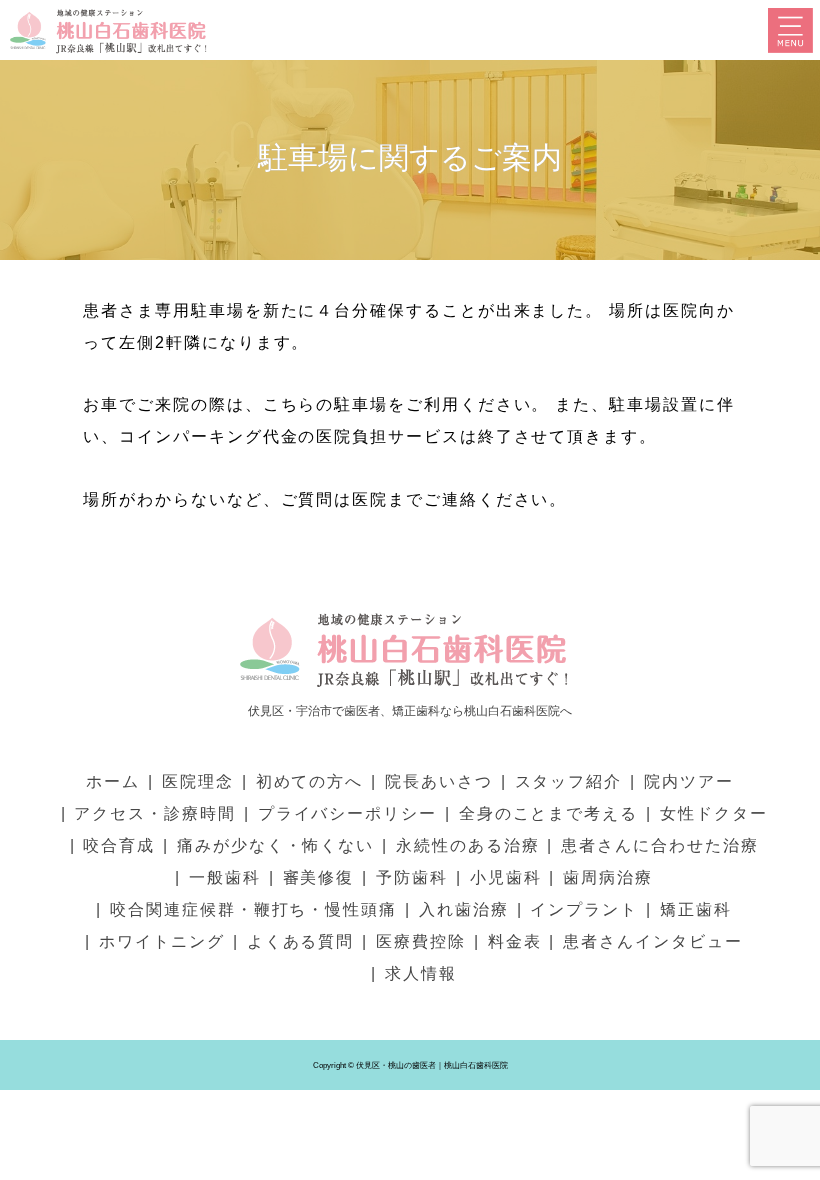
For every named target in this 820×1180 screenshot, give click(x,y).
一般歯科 (225, 877)
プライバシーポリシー (347, 813)
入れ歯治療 (464, 909)
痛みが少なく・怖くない (275, 845)
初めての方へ (310, 781)
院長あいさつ (439, 781)
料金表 (515, 941)
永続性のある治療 (467, 845)
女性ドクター (714, 813)
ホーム (113, 781)
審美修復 (319, 877)
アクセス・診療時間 (154, 813)
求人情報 (421, 973)
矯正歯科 (696, 909)
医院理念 (198, 781)
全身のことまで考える (548, 813)
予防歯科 (412, 877)
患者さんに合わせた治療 (659, 845)
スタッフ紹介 (569, 781)
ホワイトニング (161, 941)
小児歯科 (506, 877)
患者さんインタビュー (652, 941)
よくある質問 (301, 941)
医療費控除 (421, 941)
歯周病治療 (608, 877)
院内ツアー (689, 781)
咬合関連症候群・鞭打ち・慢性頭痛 (253, 909)
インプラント (584, 909)
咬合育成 (119, 845)
